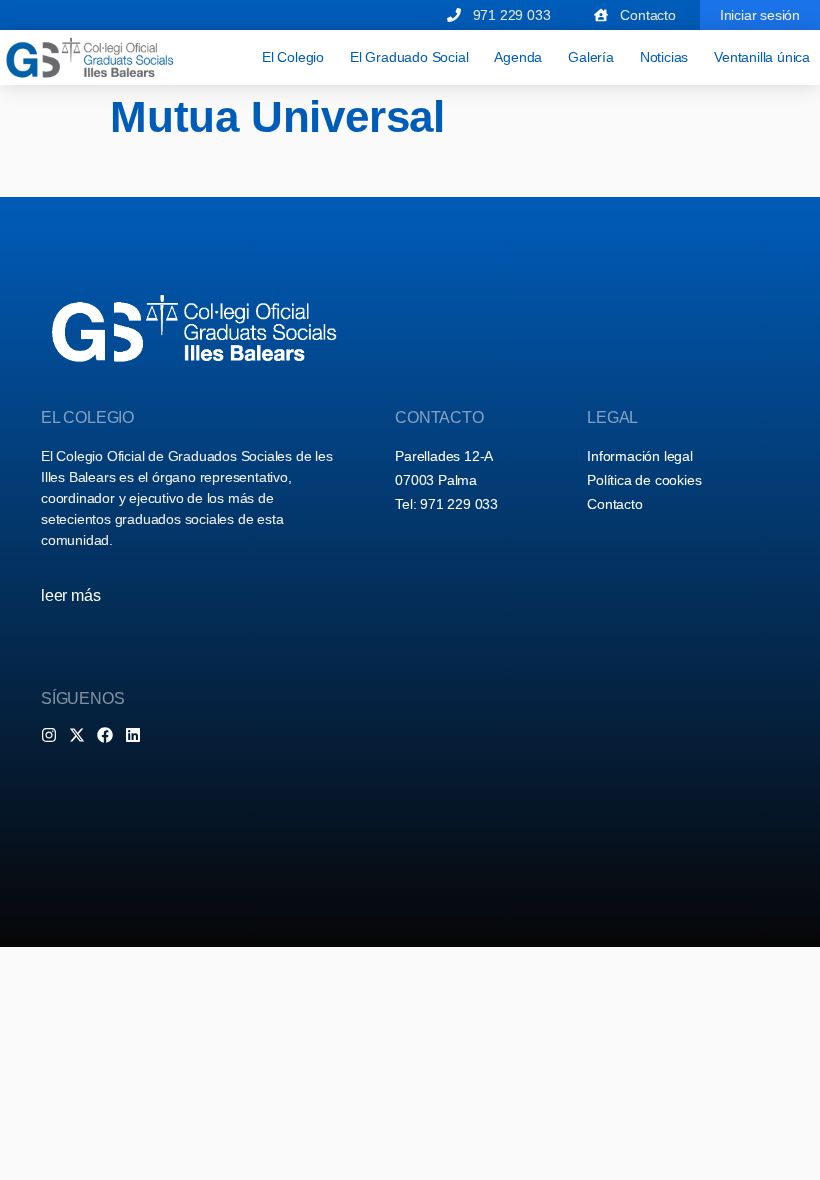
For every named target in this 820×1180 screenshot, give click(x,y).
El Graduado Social (409, 57)
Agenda (518, 57)
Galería (591, 57)
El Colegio (293, 57)
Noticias (664, 57)
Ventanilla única (762, 57)
